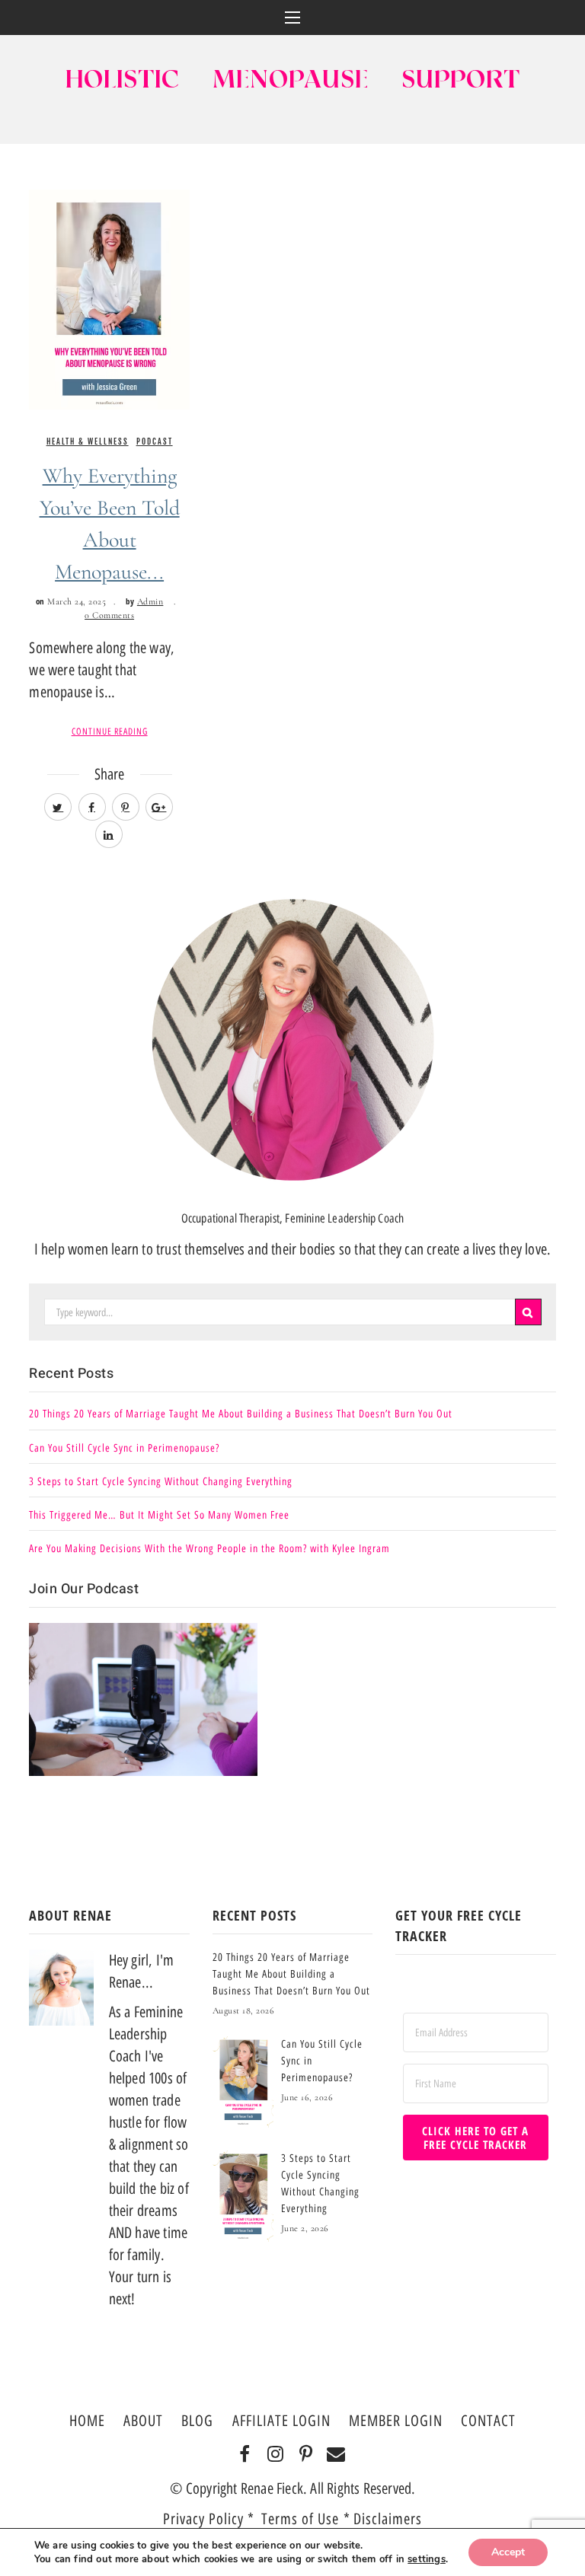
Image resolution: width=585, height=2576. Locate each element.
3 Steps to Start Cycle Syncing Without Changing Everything (161, 1482)
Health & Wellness (88, 442)
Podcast (155, 442)
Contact (488, 2421)
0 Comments (109, 615)
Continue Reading (110, 732)
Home (87, 2421)
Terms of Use (302, 2519)
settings (427, 2559)
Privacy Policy (203, 2519)
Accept (508, 2552)
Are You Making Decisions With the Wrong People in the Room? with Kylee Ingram (209, 1549)
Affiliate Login (281, 2421)
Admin (150, 601)
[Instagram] (275, 2455)
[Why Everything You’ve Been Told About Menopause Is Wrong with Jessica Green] (109, 298)
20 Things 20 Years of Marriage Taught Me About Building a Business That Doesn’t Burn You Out (241, 1414)
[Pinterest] (306, 2455)
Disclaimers (388, 2519)
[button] (292, 18)
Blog (197, 2421)
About (143, 2421)
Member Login (396, 2421)
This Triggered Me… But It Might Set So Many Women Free (159, 1515)
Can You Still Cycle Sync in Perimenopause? (124, 1448)
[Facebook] (245, 2455)
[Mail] (336, 2455)
